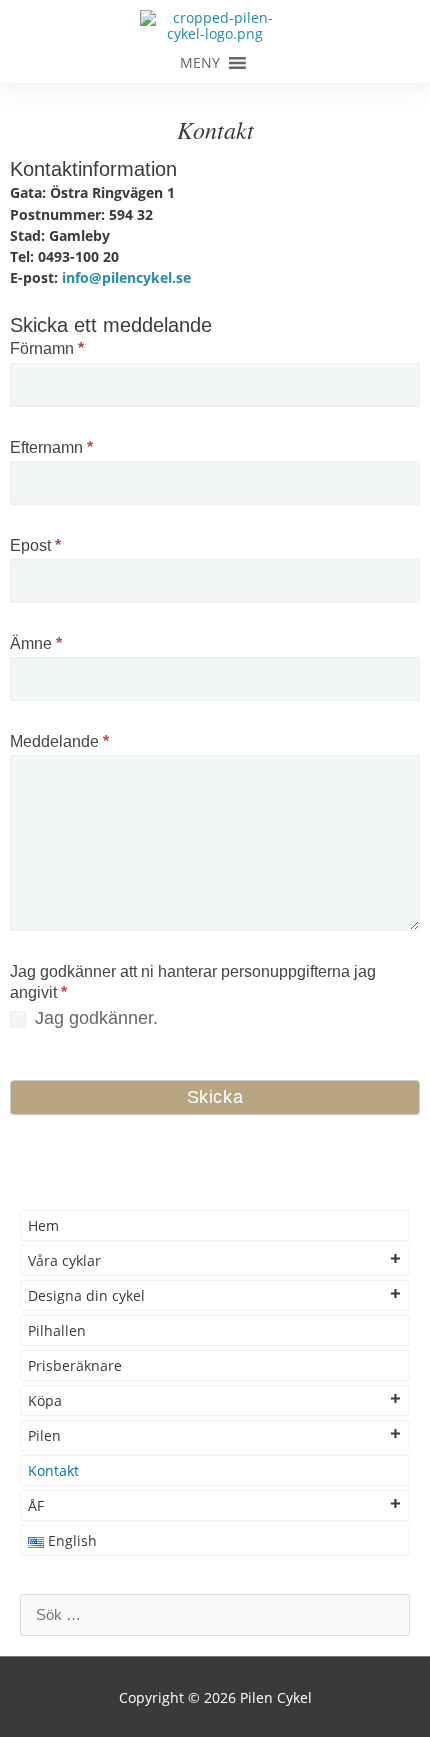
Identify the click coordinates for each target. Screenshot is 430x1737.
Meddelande (59, 741)
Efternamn (51, 447)
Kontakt (53, 1470)
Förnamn (47, 348)
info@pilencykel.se (124, 277)
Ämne (36, 643)
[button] (200, 63)
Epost (35, 545)
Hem (43, 1225)
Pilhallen (57, 1330)
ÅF (36, 1505)
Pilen (44, 1435)
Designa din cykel (86, 1295)
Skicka (215, 1097)
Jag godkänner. (94, 1018)
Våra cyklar (64, 1260)
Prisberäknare (75, 1365)
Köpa (45, 1400)
